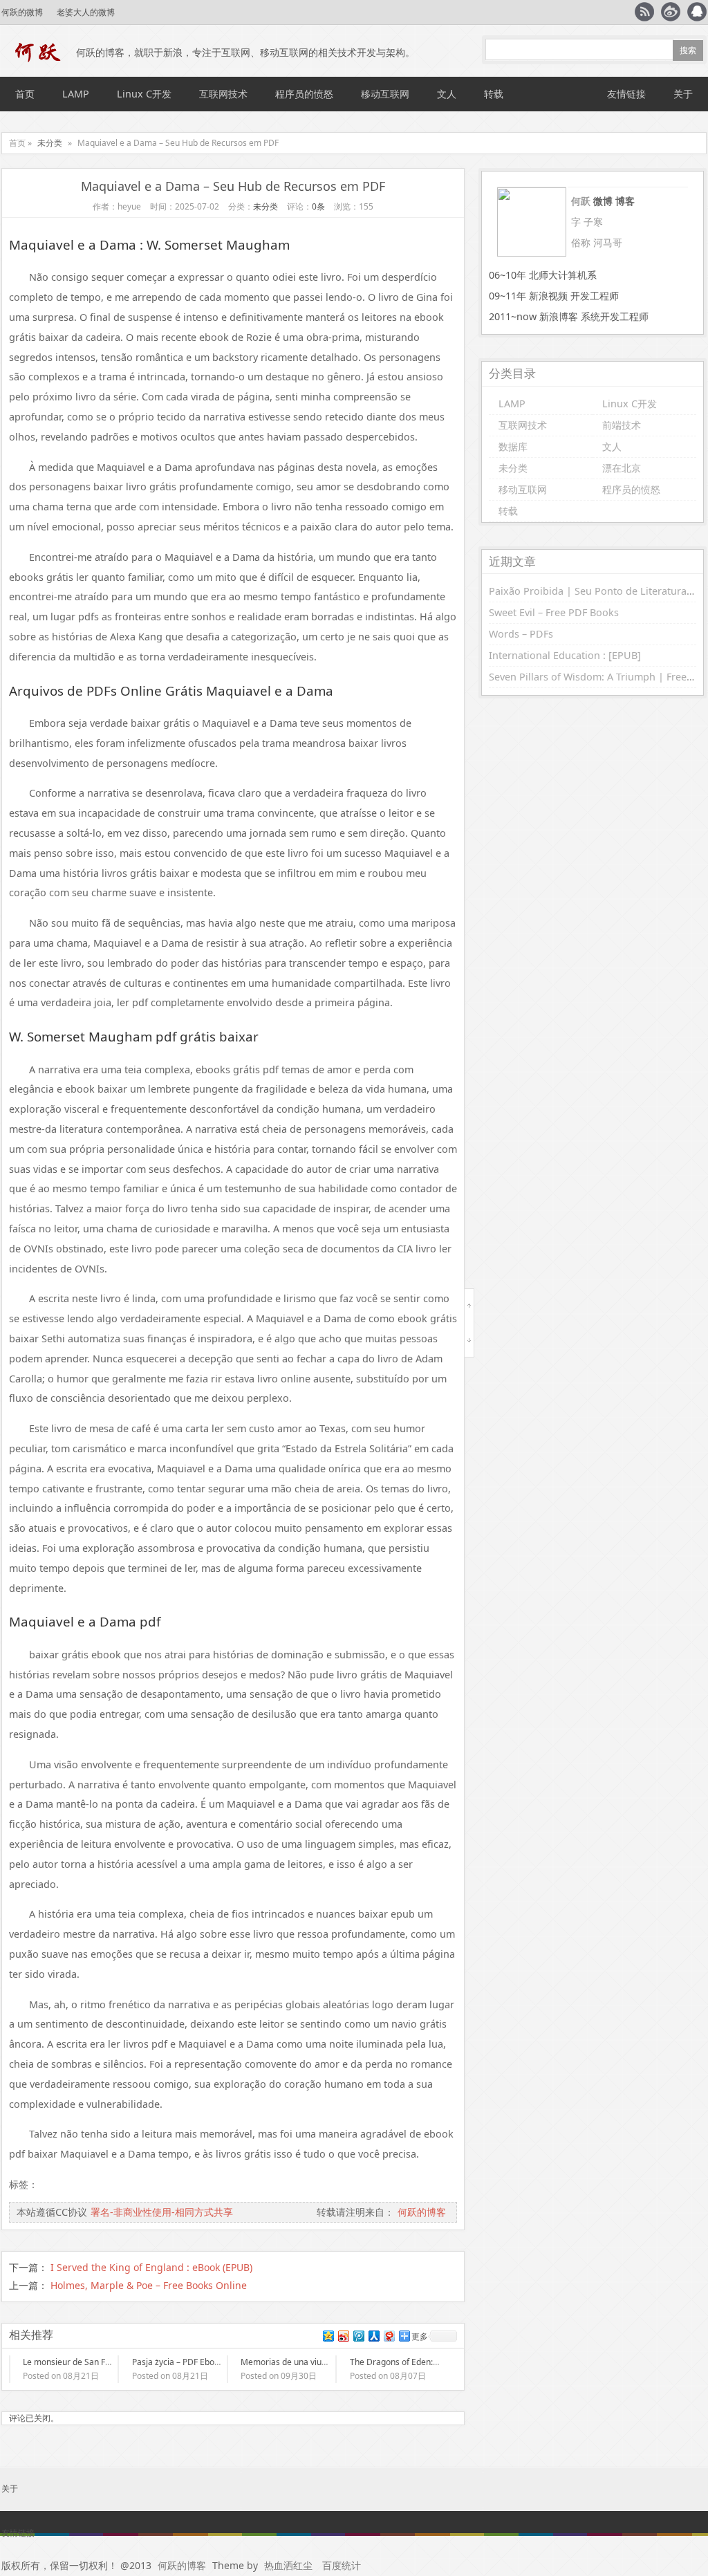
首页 (25, 94)
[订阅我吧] (644, 12)
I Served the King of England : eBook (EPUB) (151, 2267)
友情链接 (626, 94)
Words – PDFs (521, 634)
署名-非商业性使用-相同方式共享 (162, 2212)
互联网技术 (223, 94)
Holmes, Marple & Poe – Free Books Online (149, 2285)
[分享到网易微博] (389, 2336)
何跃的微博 (22, 12)
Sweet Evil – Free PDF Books (554, 612)
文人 (447, 94)
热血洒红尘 (288, 2565)
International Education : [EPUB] (565, 655)
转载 (494, 94)
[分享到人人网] (373, 2336)
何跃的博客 (422, 2212)
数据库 (513, 446)
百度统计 (342, 2565)
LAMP (76, 94)
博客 (625, 201)
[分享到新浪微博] (343, 2336)
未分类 (50, 143)
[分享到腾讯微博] (358, 2336)
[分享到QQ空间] (328, 2336)
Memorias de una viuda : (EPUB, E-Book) (318, 2362)
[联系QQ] (697, 12)
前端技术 (622, 425)
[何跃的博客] (39, 53)
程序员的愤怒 (304, 94)
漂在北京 (622, 468)
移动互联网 (385, 94)
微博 (603, 201)
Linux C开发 (144, 94)
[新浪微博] (671, 12)
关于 (683, 94)
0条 (318, 206)
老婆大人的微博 (86, 12)
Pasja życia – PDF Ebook (178, 2362)
